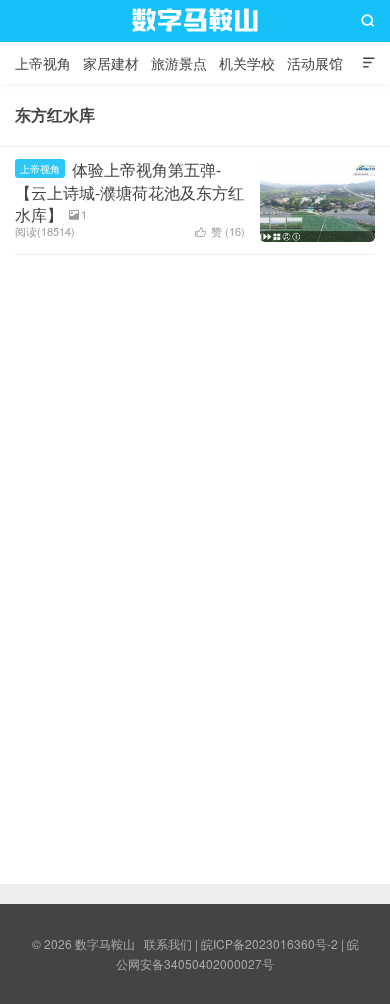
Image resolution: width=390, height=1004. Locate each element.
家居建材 (111, 63)
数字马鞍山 (195, 39)
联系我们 (168, 943)
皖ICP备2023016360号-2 (269, 943)
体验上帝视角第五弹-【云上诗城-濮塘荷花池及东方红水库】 (129, 192)
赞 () (220, 231)
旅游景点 (179, 63)
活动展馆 (315, 63)
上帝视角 (43, 63)
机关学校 (247, 63)
